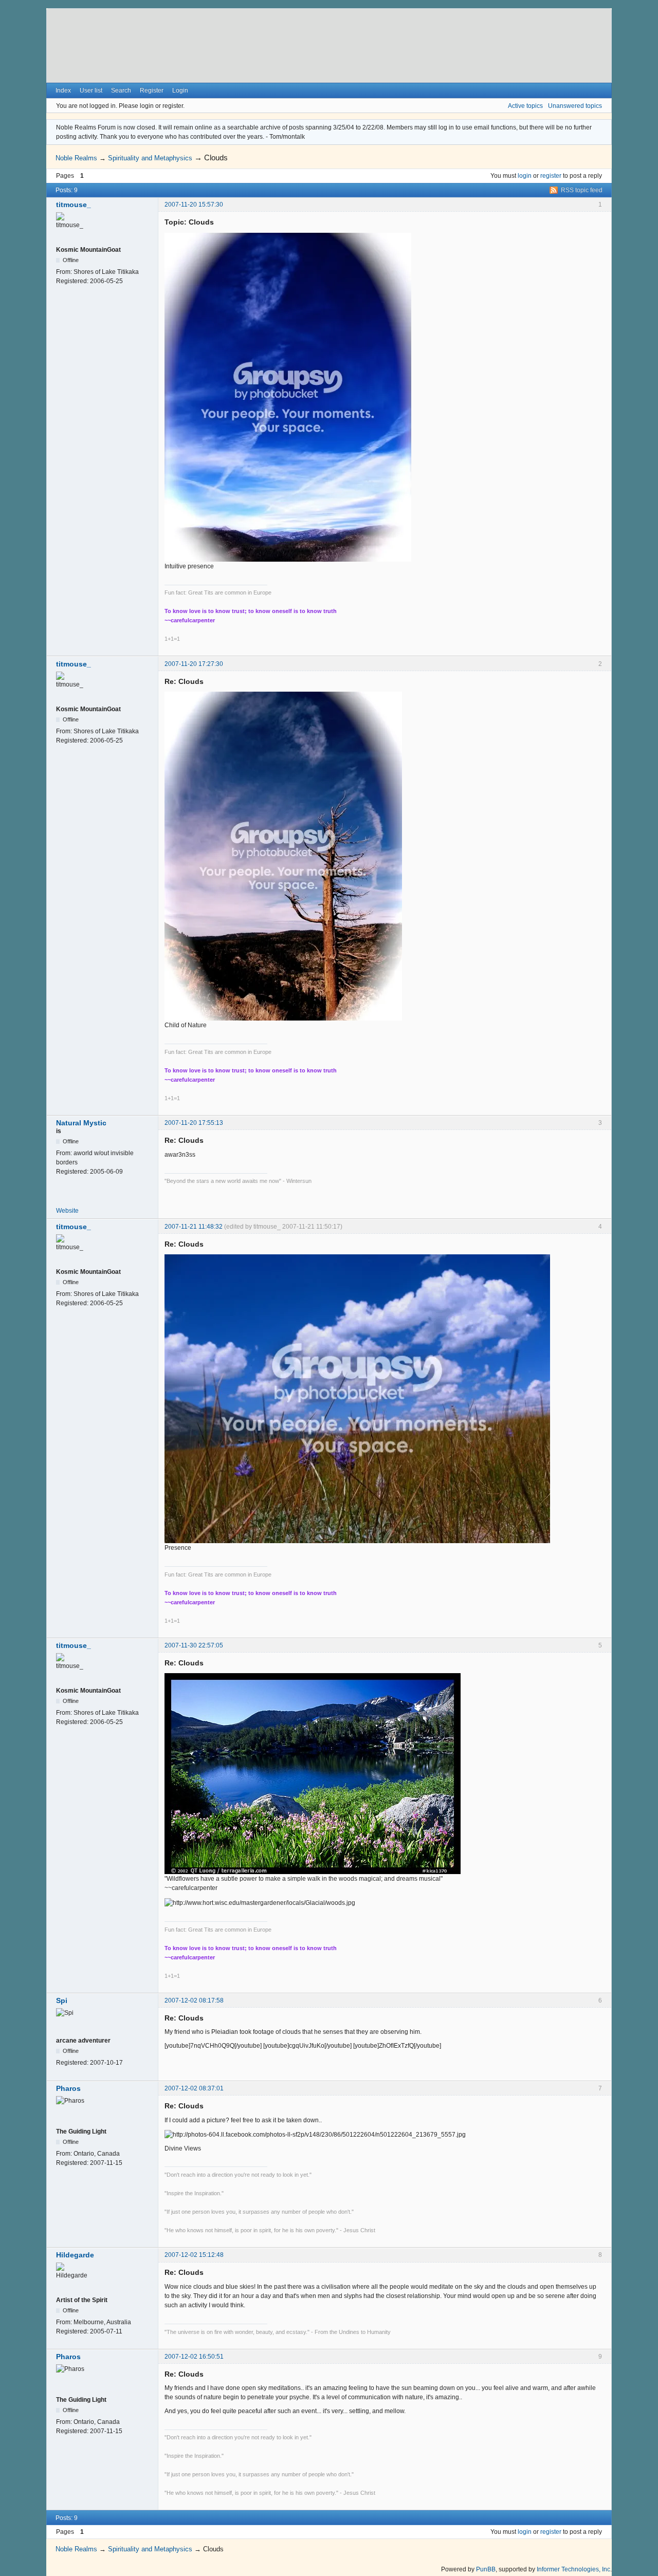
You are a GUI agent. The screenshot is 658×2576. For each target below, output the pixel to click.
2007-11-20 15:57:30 (194, 205)
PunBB (486, 2569)
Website (67, 1211)
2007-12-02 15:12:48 (194, 2255)
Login (180, 90)
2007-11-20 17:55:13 (194, 1123)
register (551, 176)
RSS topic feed (582, 190)
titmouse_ (74, 205)
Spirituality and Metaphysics (150, 158)
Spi (62, 2000)
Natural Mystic (81, 1123)
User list (91, 90)
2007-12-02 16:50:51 (194, 2357)
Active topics (525, 106)
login (525, 176)
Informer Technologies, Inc (573, 2569)
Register (152, 90)
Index (63, 90)
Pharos (68, 2088)
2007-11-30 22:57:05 (194, 1645)
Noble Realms (76, 158)
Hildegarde (75, 2255)
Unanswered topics (575, 106)
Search (121, 90)
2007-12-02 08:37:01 (194, 2088)
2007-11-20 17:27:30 (194, 664)
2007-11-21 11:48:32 (194, 1227)
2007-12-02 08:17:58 (194, 2000)
